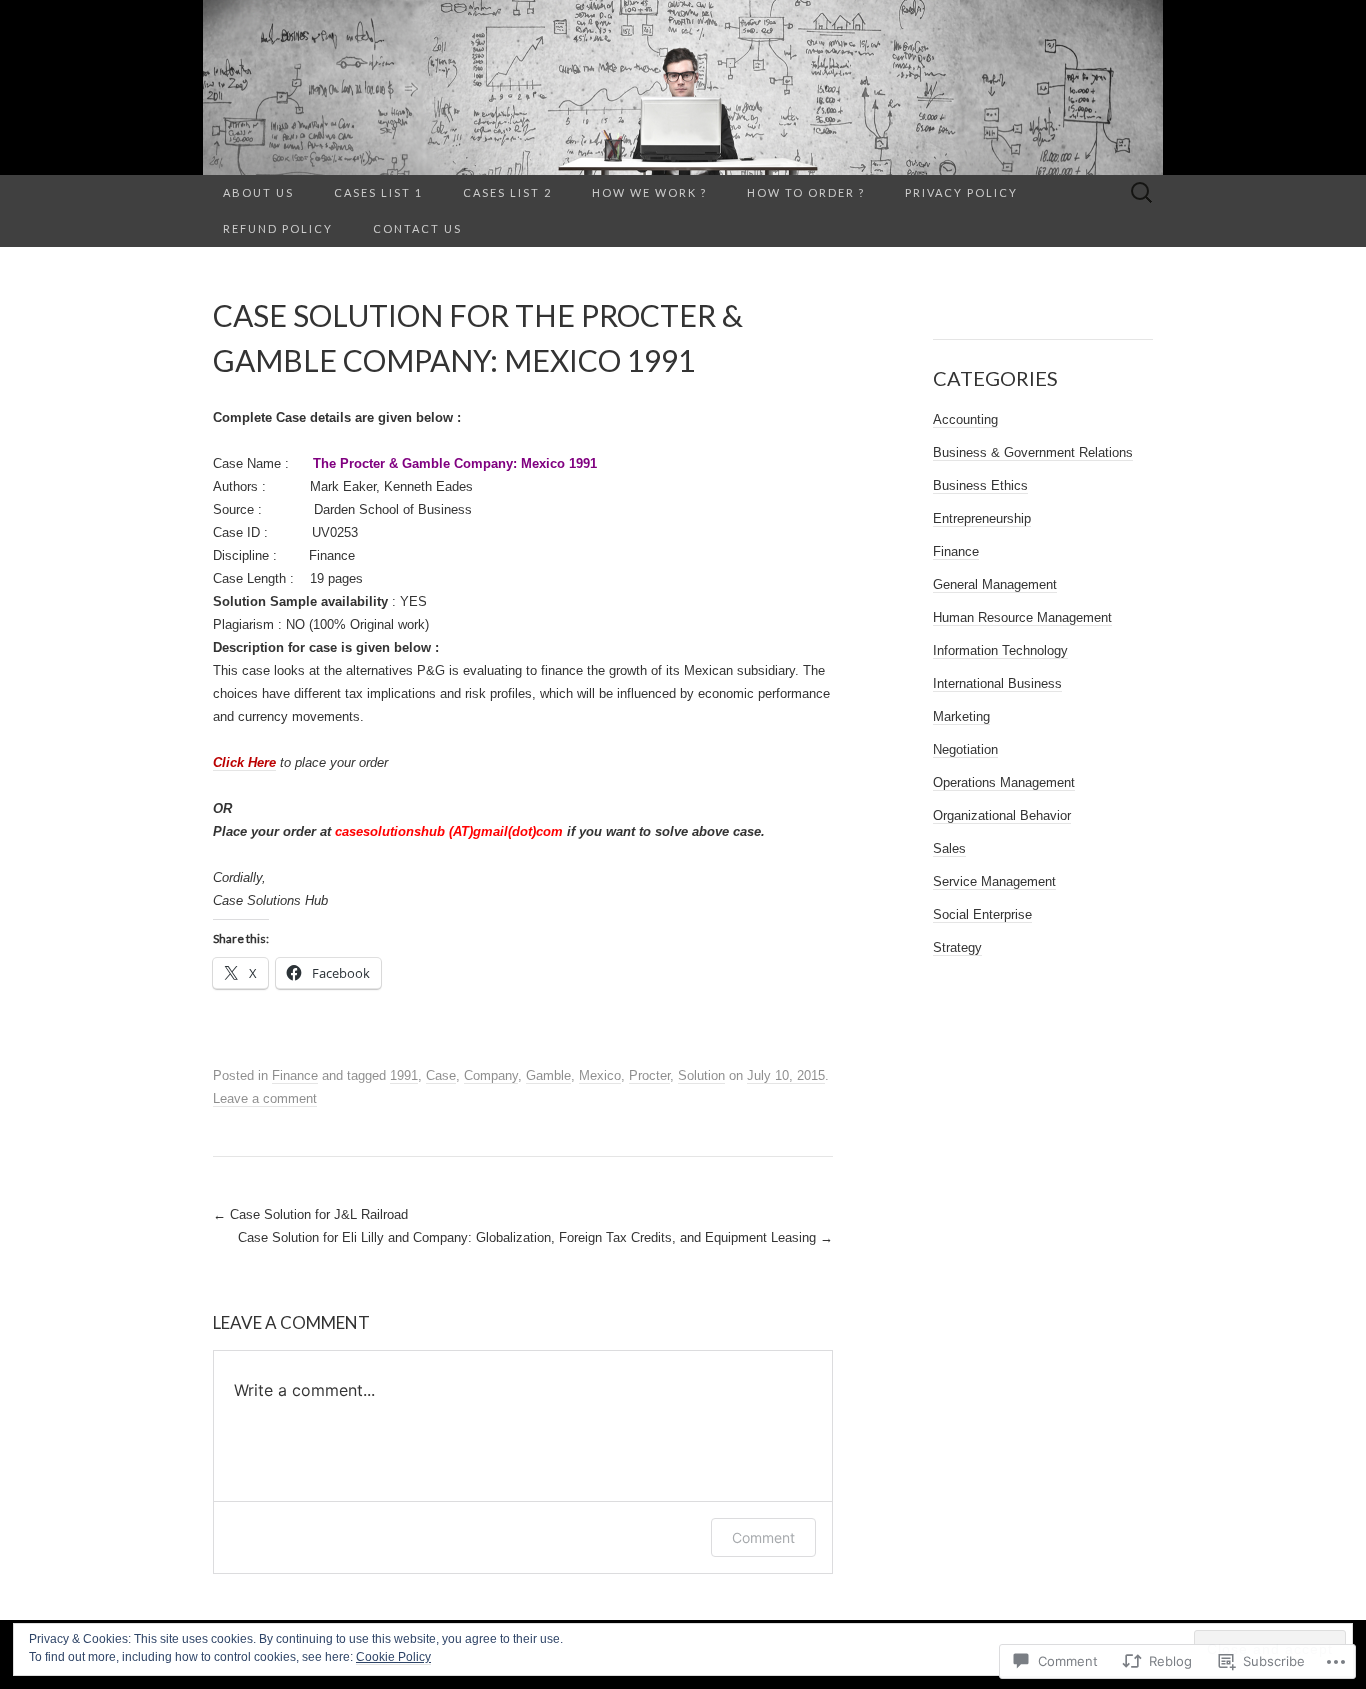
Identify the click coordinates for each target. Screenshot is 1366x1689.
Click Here (244, 762)
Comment (763, 1537)
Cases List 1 (378, 192)
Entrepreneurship (982, 518)
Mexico (600, 1075)
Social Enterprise (982, 914)
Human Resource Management (1022, 617)
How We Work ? (649, 192)
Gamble (548, 1075)
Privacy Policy (961, 192)
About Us (258, 192)
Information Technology (1000, 650)
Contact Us (417, 228)
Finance (295, 1075)
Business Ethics (980, 485)
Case (441, 1075)
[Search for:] (1142, 193)
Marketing (961, 716)
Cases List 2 (507, 192)
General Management (995, 584)
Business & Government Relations (1033, 452)
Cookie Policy (393, 1657)
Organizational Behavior (1002, 815)
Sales (949, 848)
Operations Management (1004, 782)
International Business (997, 683)
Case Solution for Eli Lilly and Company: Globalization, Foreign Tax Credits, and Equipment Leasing (535, 1237)
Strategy (957, 947)
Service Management (994, 881)
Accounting (965, 419)
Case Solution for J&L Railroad (310, 1214)
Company (491, 1075)
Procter (649, 1075)
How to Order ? (806, 192)
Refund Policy (278, 228)
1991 (404, 1075)
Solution (701, 1075)
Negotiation (965, 749)
